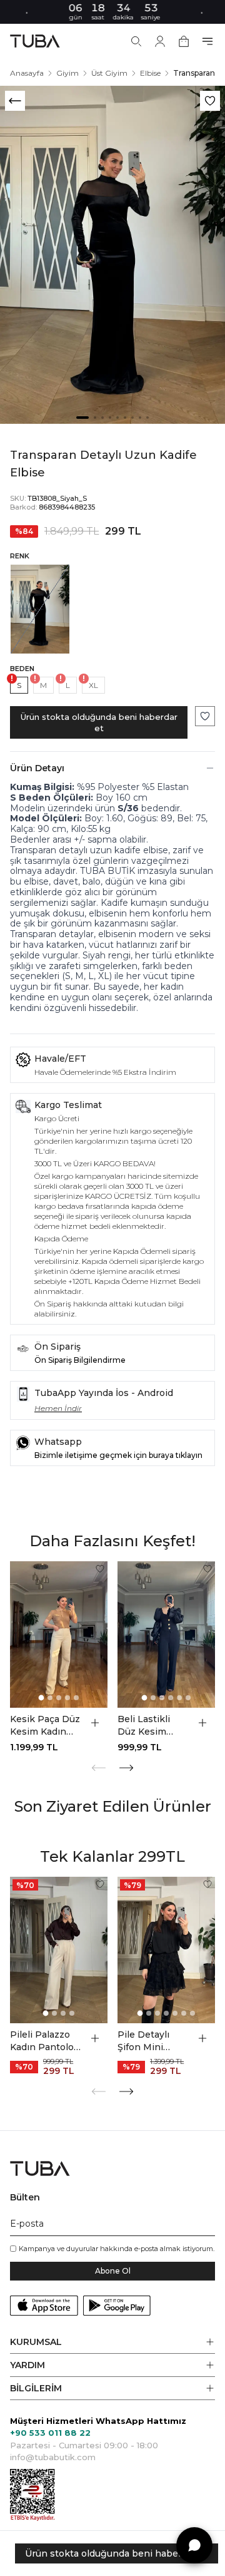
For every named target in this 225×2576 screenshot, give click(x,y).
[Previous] (99, 1768)
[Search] (136, 41)
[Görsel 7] (132, 418)
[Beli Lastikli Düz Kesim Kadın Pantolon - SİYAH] (166, 1634)
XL (93, 685)
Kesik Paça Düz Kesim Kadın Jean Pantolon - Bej (46, 1726)
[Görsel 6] (125, 418)
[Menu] (207, 41)
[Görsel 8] (140, 418)
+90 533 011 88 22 (50, 2433)
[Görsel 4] (110, 418)
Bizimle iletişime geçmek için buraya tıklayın (118, 1455)
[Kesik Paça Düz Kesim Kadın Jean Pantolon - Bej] (59, 1634)
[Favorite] (100, 1569)
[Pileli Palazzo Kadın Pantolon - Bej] (59, 1950)
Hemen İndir (58, 1408)
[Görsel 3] (102, 418)
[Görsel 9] (147, 418)
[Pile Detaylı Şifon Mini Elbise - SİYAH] (166, 1950)
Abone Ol (113, 2271)
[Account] (160, 41)
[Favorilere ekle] (210, 101)
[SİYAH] (40, 609)
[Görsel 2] (95, 418)
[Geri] (15, 101)
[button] (112, 2342)
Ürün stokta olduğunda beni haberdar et (99, 722)
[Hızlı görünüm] (95, 1723)
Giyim (67, 73)
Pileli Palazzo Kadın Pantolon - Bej (45, 2041)
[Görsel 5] (117, 418)
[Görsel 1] (82, 418)
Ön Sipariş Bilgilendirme (80, 1360)
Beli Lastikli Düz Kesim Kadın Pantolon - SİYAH (152, 1726)
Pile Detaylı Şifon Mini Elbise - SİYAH (149, 2041)
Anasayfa (27, 73)
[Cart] (184, 41)
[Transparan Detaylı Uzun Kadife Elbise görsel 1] (112, 255)
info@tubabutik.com (53, 2457)
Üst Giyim (109, 73)
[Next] (126, 1768)
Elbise (150, 73)
